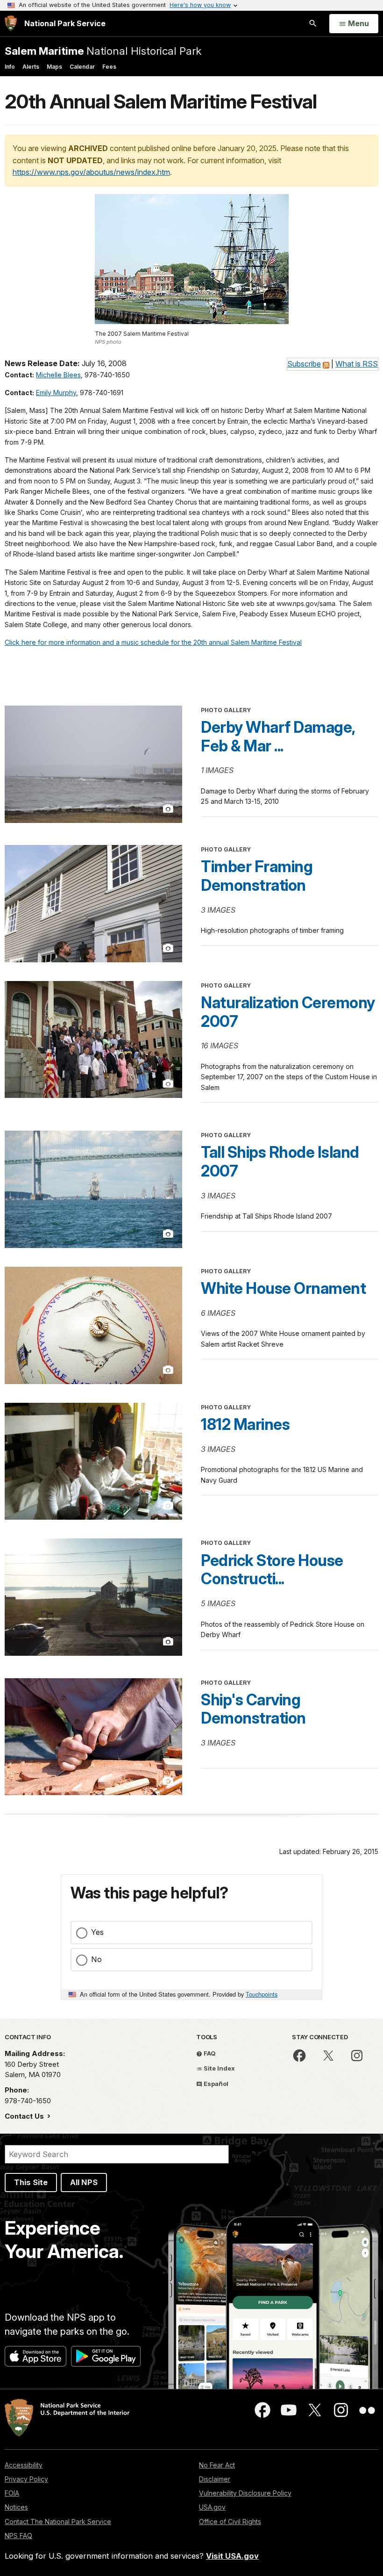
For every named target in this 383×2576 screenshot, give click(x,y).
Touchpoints (262, 1994)
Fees (109, 67)
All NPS (84, 2182)
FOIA (12, 2493)
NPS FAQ (18, 2536)
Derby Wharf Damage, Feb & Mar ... (278, 736)
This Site (31, 2182)
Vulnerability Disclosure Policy (245, 2493)
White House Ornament (283, 1288)
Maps (54, 67)
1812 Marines (245, 1424)
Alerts (31, 67)
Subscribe (304, 364)
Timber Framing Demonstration (257, 876)
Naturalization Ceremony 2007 (288, 1012)
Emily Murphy (56, 393)
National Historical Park (103, 51)
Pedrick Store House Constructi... (272, 1570)
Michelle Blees (58, 375)
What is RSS (357, 364)
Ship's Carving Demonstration (253, 1709)
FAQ (209, 2053)
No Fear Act (217, 2465)
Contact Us (25, 2116)
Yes (97, 1932)
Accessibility (24, 2465)
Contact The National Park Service (58, 2522)
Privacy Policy (26, 2479)
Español (215, 2084)
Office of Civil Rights (230, 2522)
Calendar (82, 67)
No (96, 1959)
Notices (16, 2507)
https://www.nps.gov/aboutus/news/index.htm (91, 172)
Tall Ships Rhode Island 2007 (280, 1162)
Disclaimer (215, 2479)
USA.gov (212, 2507)
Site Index (219, 2068)
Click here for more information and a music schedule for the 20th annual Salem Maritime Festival (153, 642)
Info (10, 67)
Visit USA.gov (232, 2556)
